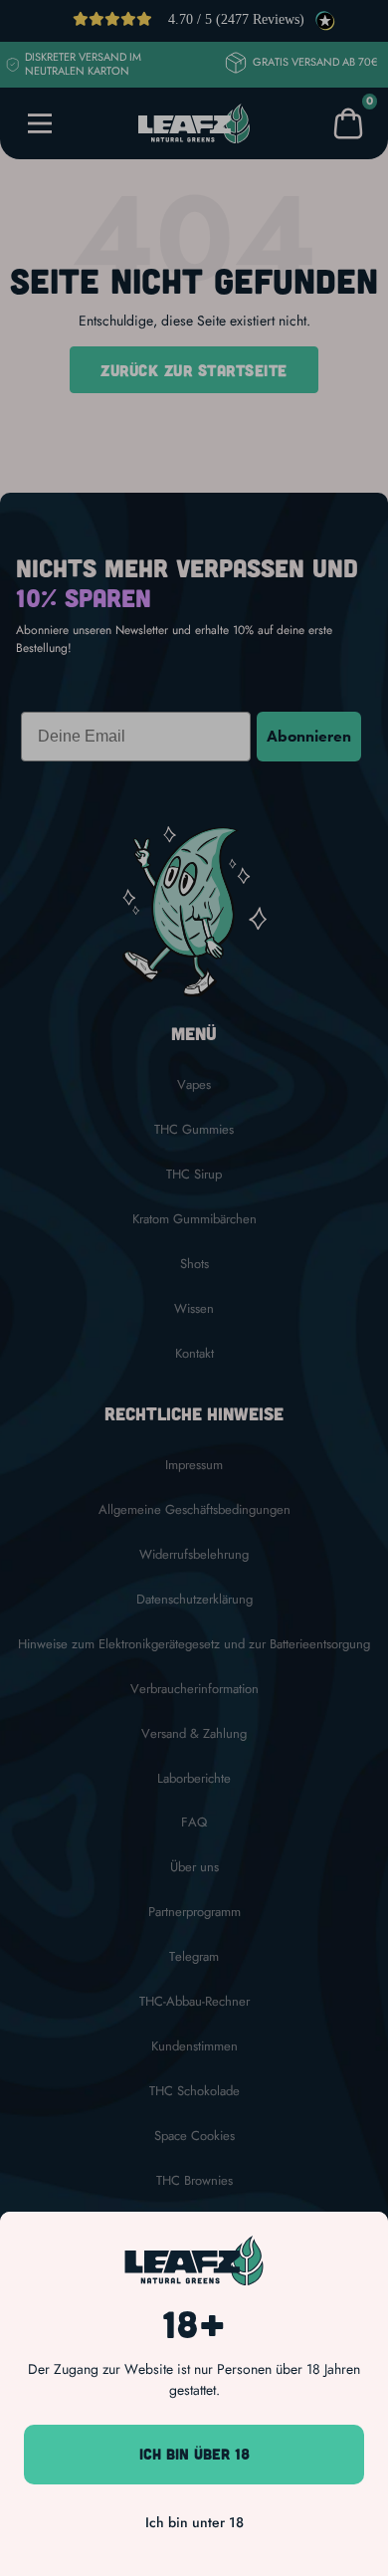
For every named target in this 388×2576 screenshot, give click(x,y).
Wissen (194, 1309)
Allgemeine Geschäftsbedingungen (194, 1510)
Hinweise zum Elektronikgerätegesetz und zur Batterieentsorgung (194, 1644)
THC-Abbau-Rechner (194, 2002)
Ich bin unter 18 (194, 2522)
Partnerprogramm (194, 1912)
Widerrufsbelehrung (194, 1555)
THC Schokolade (194, 2091)
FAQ (194, 1823)
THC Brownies (194, 2181)
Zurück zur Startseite (194, 370)
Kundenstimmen (194, 2046)
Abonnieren (309, 736)
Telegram (194, 1957)
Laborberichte (194, 1779)
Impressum (194, 1465)
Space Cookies (194, 2136)
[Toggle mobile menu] (40, 123)
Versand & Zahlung (194, 1734)
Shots (194, 1264)
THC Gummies (194, 1130)
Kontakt (194, 1354)
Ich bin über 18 (194, 2454)
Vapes (194, 1085)
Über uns (194, 1867)
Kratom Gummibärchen (194, 1219)
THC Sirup (194, 1175)
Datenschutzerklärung (194, 1600)
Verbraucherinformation (194, 1689)
